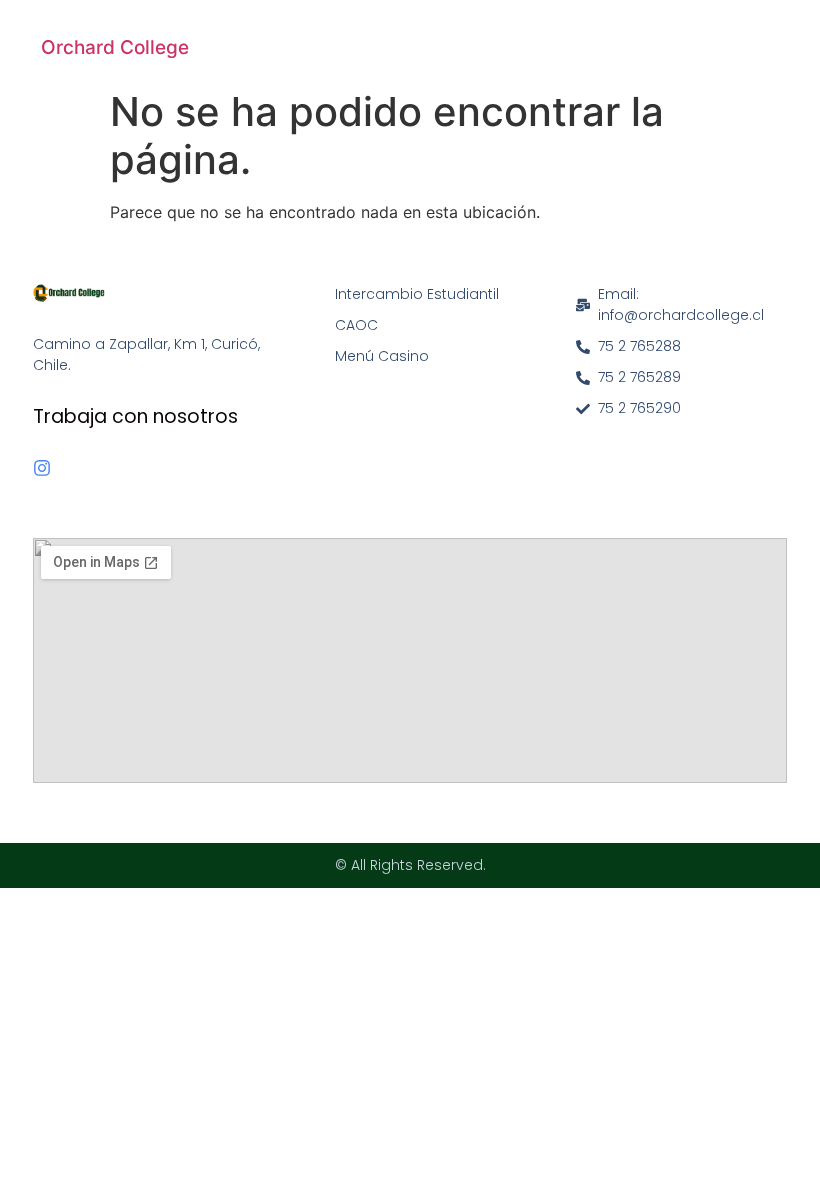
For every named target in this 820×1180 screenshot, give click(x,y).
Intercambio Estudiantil (417, 294)
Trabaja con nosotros (135, 416)
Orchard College (115, 47)
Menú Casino (382, 356)
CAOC (356, 325)
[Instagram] (42, 468)
